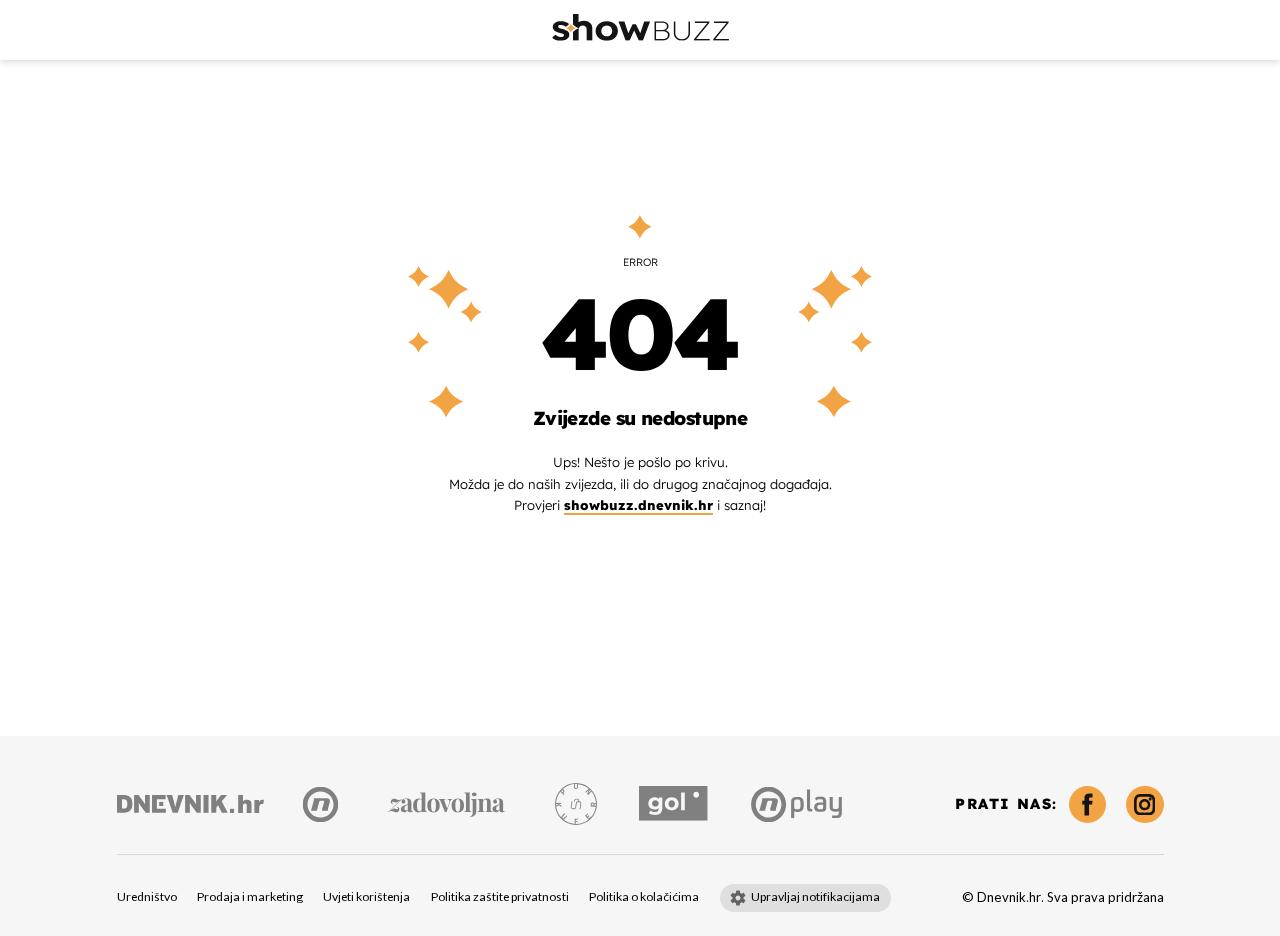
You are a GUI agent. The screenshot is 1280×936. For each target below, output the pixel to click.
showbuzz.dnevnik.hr (638, 505)
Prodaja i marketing (250, 897)
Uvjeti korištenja (366, 897)
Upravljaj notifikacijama (815, 897)
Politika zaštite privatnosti (500, 897)
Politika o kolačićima (644, 897)
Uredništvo (147, 897)
